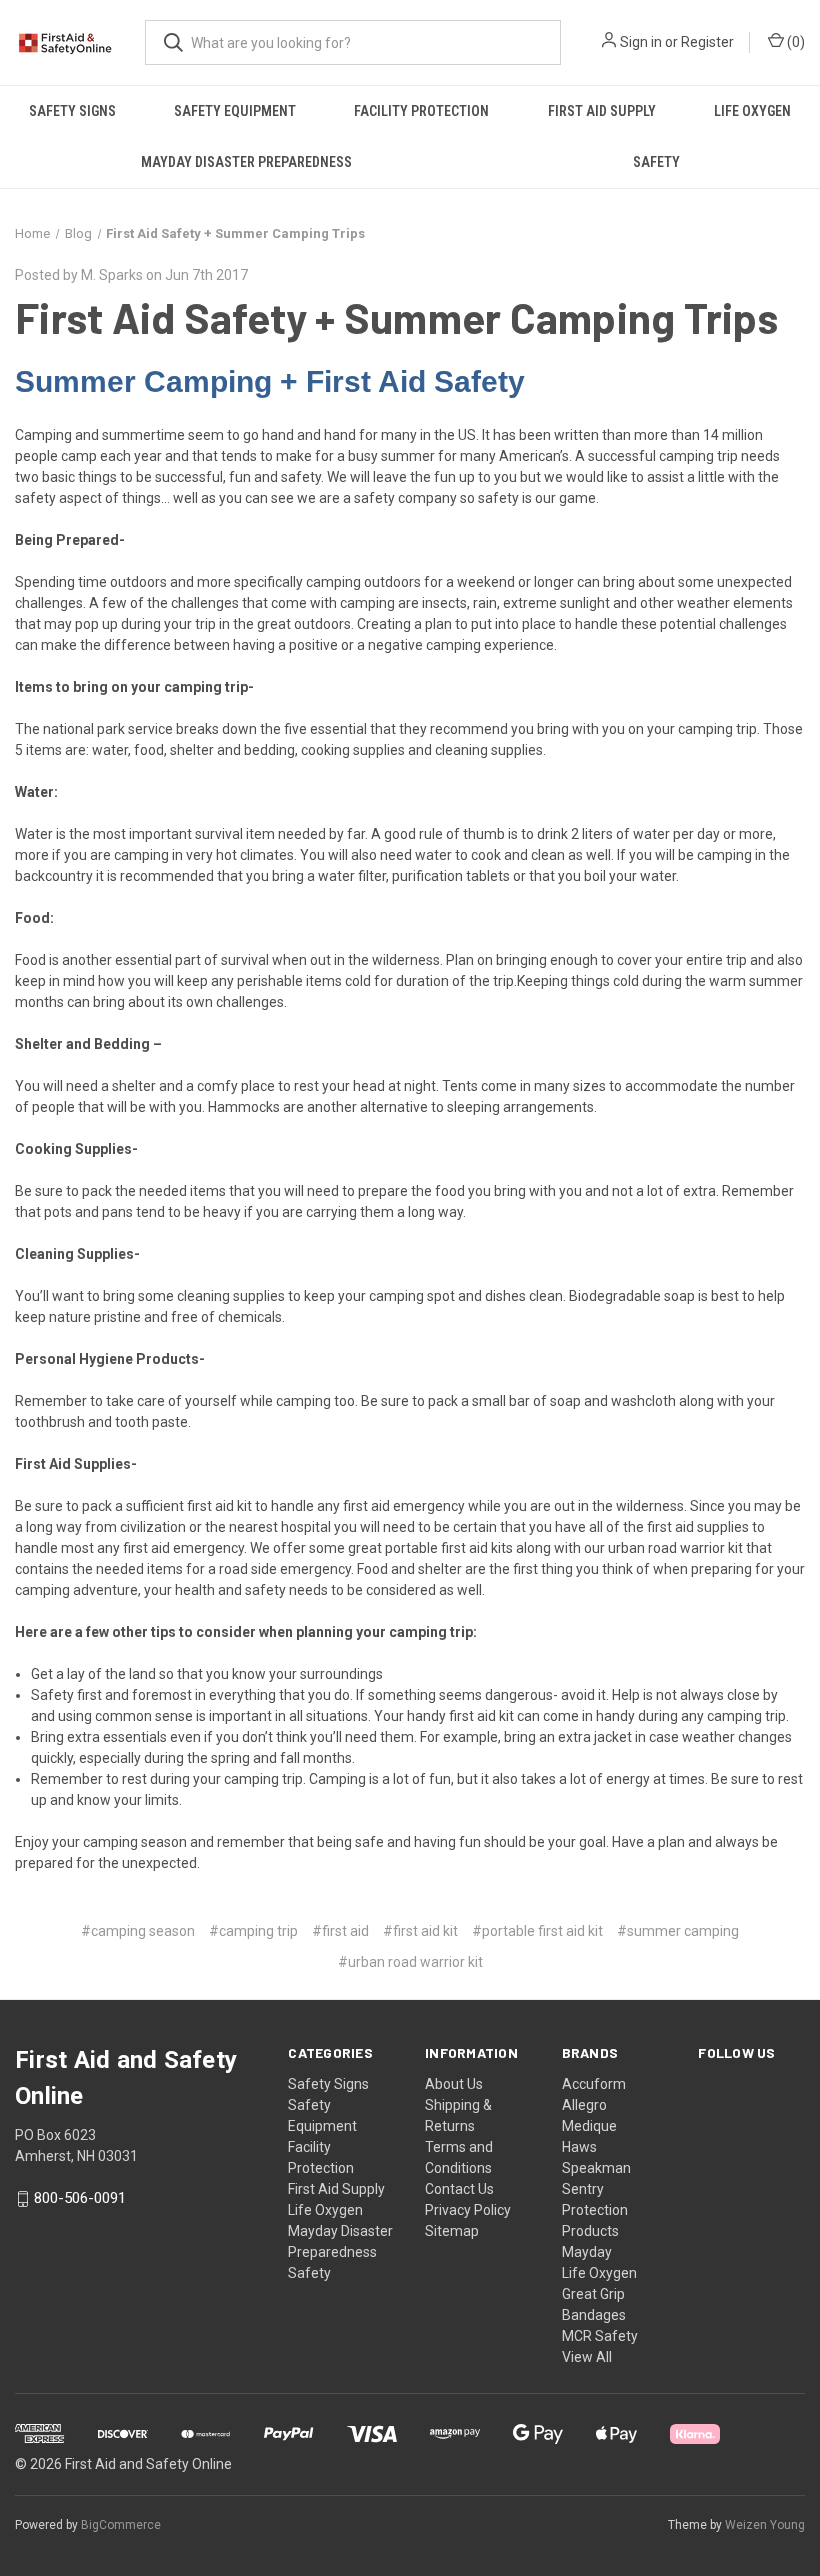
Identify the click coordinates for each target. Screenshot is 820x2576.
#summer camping (678, 1931)
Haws (579, 2147)
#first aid (340, 1931)
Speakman (596, 2168)
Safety (656, 162)
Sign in (641, 42)
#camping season (138, 1931)
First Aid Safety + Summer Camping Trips (396, 317)
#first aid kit (420, 1931)
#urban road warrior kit (410, 1962)
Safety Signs (72, 111)
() (794, 42)
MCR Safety (600, 2336)
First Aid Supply (602, 111)
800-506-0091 (80, 2198)
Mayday (587, 2252)
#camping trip (253, 1931)
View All (587, 2357)
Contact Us (459, 2189)
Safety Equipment (235, 111)
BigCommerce (121, 2525)
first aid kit (221, 1506)
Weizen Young (765, 2525)
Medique (589, 2126)
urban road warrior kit (675, 1548)
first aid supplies (698, 1527)
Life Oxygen (752, 111)
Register (707, 42)
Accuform (594, 2084)
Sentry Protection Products (595, 2210)
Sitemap (452, 2231)
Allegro (584, 2105)
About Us (454, 2084)
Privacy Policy (468, 2210)
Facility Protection (421, 111)
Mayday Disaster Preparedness (246, 162)
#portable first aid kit (537, 1931)
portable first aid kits (449, 1548)
